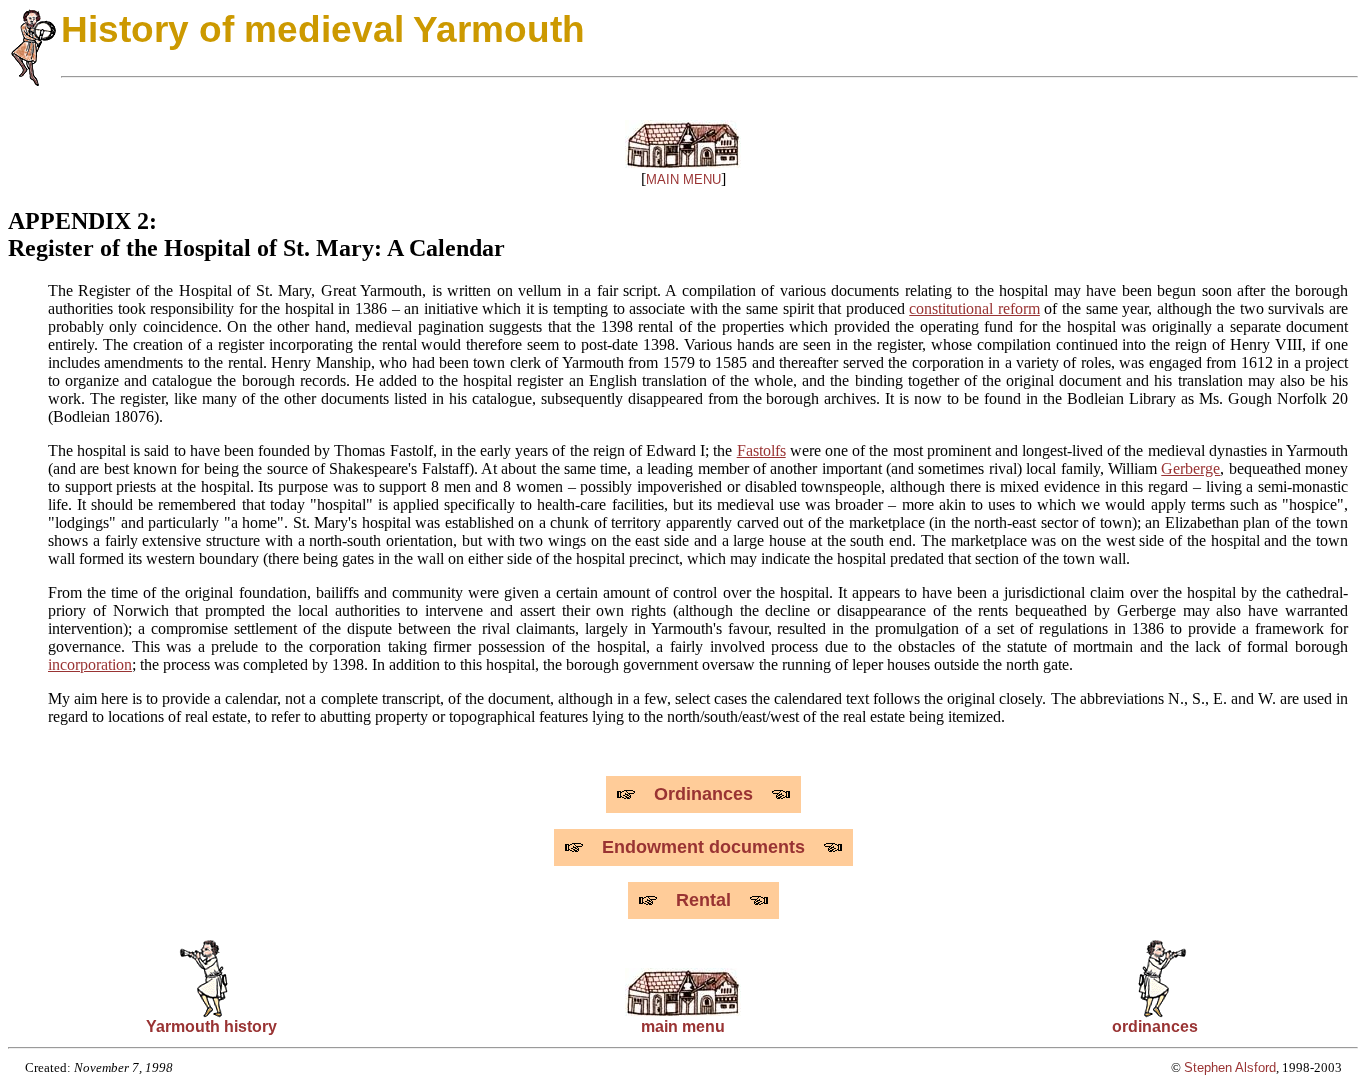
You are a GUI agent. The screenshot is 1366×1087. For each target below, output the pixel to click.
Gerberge (1190, 468)
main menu (683, 1026)
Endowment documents (703, 847)
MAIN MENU (683, 179)
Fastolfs (761, 450)
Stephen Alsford (1230, 1067)
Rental (703, 900)
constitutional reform (974, 308)
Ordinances (703, 794)
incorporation (90, 664)
